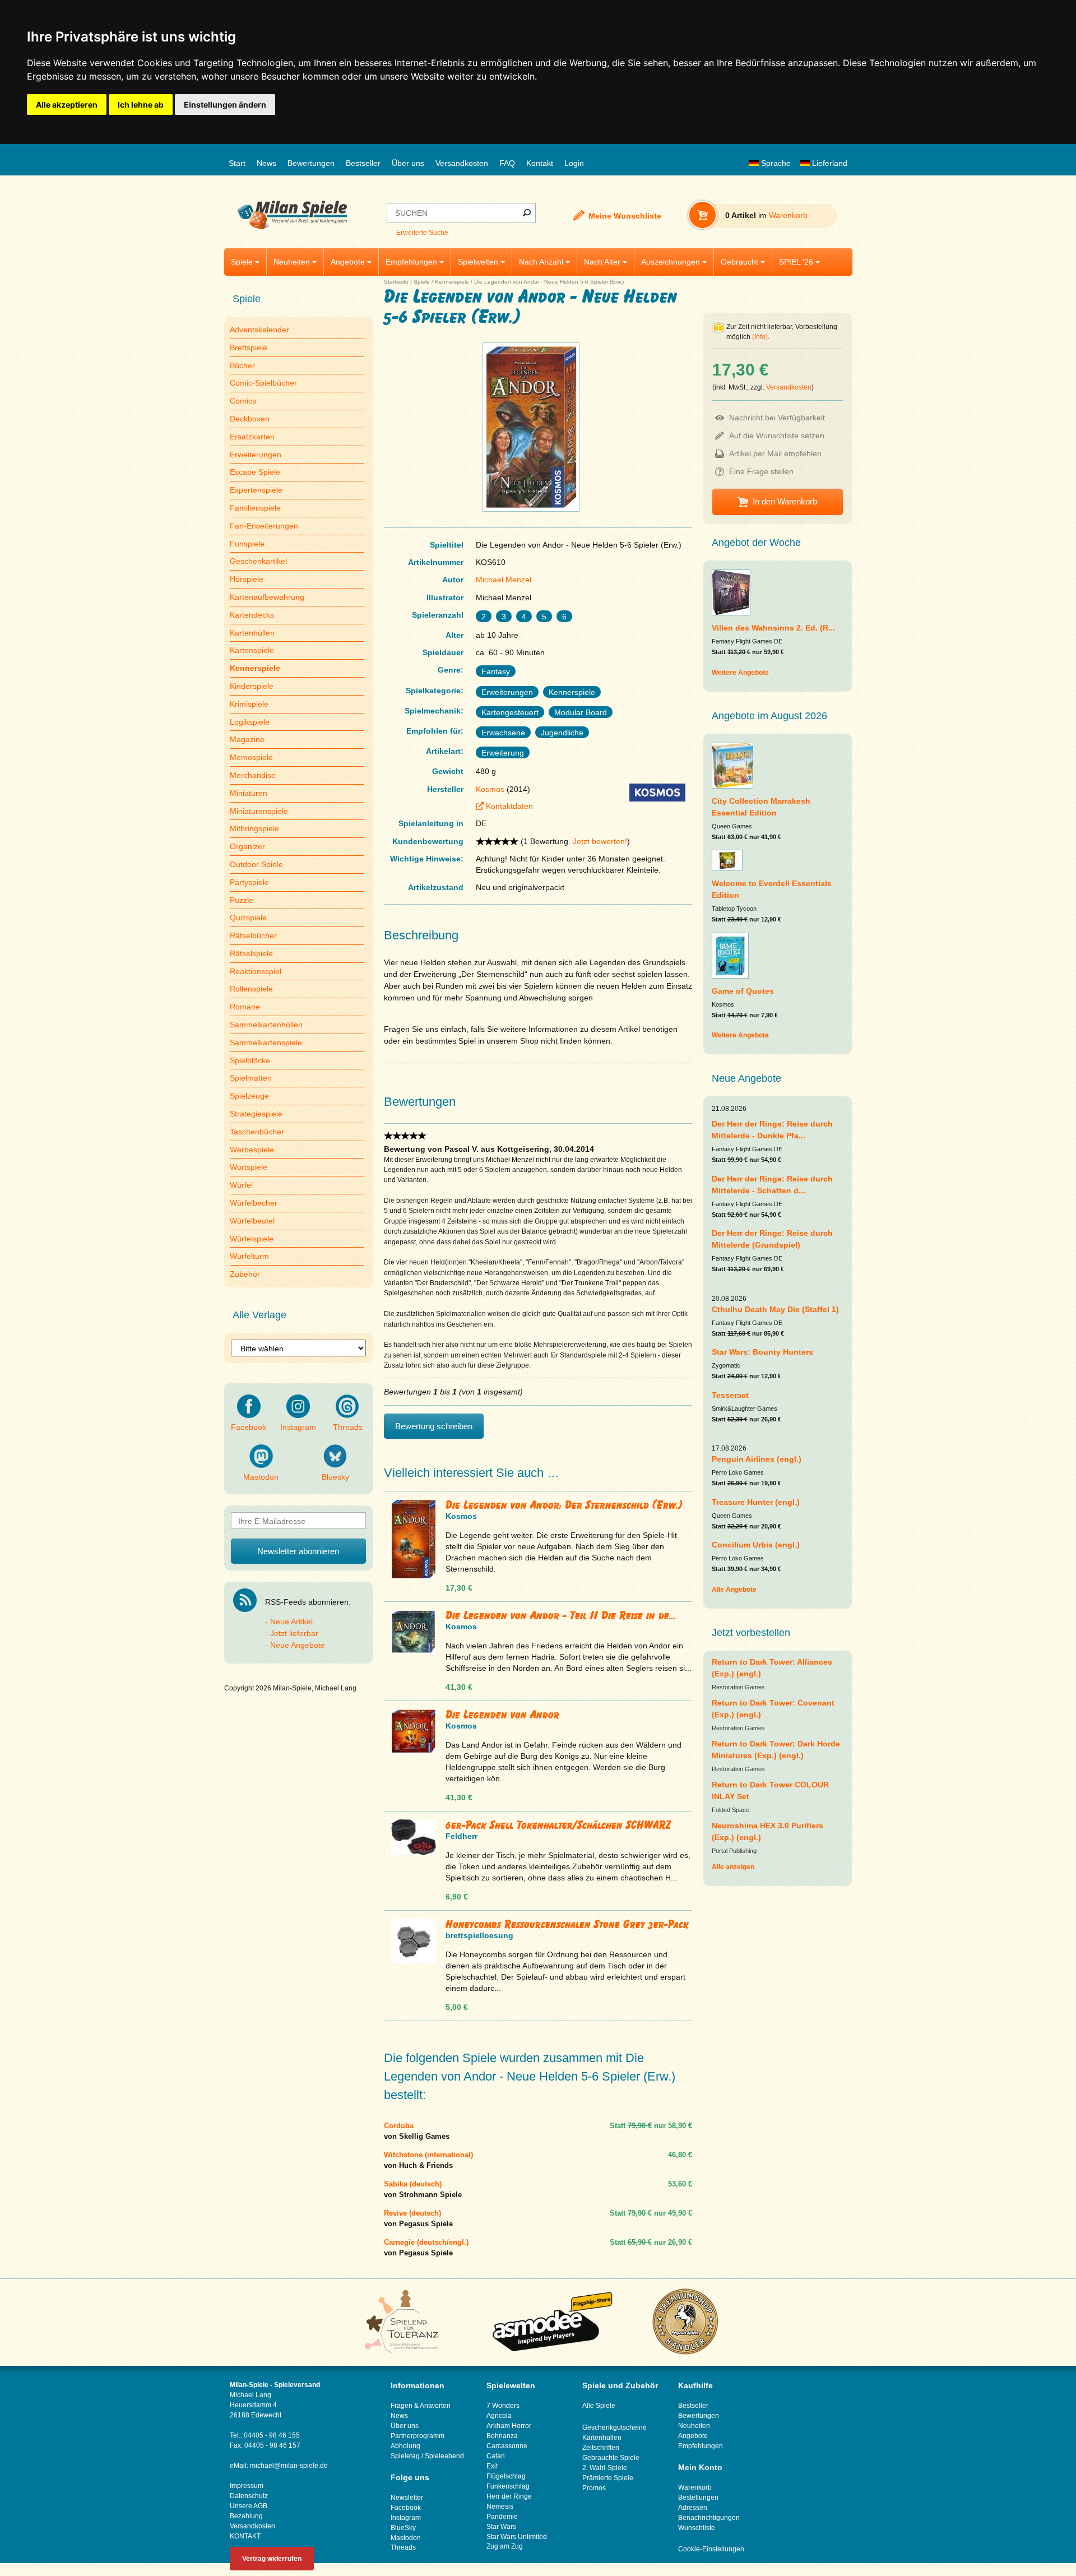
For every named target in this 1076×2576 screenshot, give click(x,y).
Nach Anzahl (541, 262)
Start (237, 163)
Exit (492, 2466)
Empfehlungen (411, 262)
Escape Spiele (255, 472)
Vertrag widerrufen (272, 2559)
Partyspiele (249, 882)
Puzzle (242, 900)
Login (574, 163)
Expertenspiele (256, 490)
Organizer (247, 846)
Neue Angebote (298, 1645)
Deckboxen (250, 419)
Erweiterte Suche (422, 233)
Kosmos (490, 789)
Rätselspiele (251, 953)
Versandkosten (462, 163)
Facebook (249, 1427)
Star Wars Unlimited (517, 2537)
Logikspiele (250, 722)
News (266, 163)
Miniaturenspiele (259, 811)
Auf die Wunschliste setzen (777, 435)
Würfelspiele (252, 1239)
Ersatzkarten (252, 437)
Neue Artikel (291, 1621)
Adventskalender (259, 330)
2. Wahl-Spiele (605, 2468)
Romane (245, 1007)
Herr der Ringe (509, 2496)
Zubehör (245, 1274)
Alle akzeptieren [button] (67, 105)
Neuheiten (292, 262)
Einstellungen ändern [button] (225, 105)
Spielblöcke (250, 1060)
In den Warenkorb (785, 501)
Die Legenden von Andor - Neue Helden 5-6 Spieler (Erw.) (549, 282)
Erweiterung (503, 753)
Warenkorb (695, 2487)
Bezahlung (246, 2516)
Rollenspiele (251, 989)
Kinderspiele (252, 686)
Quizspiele (248, 918)
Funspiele (247, 544)
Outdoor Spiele (256, 864)
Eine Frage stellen (761, 471)
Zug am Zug (505, 2546)
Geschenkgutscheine (614, 2427)
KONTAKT (245, 2536)
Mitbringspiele (254, 828)
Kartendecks (252, 615)
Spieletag (405, 2456)
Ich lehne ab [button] (141, 105)
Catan (496, 2456)
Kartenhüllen (252, 633)
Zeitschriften (601, 2448)
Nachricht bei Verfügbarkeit (777, 418)
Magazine (247, 739)
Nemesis (500, 2506)
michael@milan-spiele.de (289, 2466)
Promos (594, 2488)
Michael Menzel (504, 580)
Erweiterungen (256, 455)
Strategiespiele (256, 1114)
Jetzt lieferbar (294, 1633)
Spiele (242, 262)
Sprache (775, 163)
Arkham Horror (509, 2426)
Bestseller (363, 163)
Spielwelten (478, 262)
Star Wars (501, 2527)
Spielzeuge (249, 1096)
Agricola (499, 2416)
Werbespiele (252, 1150)
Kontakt (540, 163)
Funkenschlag (508, 2486)
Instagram (298, 1427)
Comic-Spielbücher (263, 383)
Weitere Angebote (740, 673)
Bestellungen (698, 2498)
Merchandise (253, 775)
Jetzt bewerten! (600, 841)
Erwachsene (503, 733)
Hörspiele (247, 579)
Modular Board (581, 712)
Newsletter (407, 2498)
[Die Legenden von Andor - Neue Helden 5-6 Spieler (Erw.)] (531, 511)
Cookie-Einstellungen (711, 2549)
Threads (348, 1427)
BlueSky (403, 2528)
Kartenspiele (252, 650)
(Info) (760, 337)
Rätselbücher (253, 935)
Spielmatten (251, 1078)
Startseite (396, 282)
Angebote (348, 262)
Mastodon (261, 1477)
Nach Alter (602, 262)
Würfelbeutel (252, 1221)
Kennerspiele (452, 282)
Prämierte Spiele (608, 2478)
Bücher (242, 365)
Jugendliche (562, 733)
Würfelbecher (254, 1203)
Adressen (693, 2508)
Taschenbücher (257, 1132)
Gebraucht (739, 262)
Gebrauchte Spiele (611, 2458)
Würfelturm (249, 1256)
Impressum (247, 2486)
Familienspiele (255, 508)
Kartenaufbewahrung (267, 597)
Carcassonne (507, 2446)
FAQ (507, 163)
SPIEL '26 (796, 262)
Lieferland (829, 163)
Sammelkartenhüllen (266, 1025)
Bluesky (335, 1477)
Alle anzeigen (733, 1867)
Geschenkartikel (258, 561)
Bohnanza (502, 2436)
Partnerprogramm (418, 2436)
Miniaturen (249, 793)
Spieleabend (444, 2456)
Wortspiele (249, 1167)
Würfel (241, 1185)
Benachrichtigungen (709, 2518)
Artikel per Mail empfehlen (775, 453)
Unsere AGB (249, 2506)
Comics (243, 401)
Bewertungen (311, 163)
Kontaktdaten (509, 806)
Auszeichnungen (671, 262)
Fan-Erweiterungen (264, 526)
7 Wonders (503, 2406)
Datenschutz (249, 2496)
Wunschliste (697, 2528)
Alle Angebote (734, 1590)
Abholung (405, 2446)
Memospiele (251, 757)
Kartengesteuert (510, 712)
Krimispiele (249, 704)
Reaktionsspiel (256, 971)
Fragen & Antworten (421, 2406)
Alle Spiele (599, 2406)
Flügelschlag (506, 2476)
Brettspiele (249, 348)
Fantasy (496, 671)
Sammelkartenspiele (266, 1043)
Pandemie (502, 2517)
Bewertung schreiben (434, 1426)
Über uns (408, 163)
